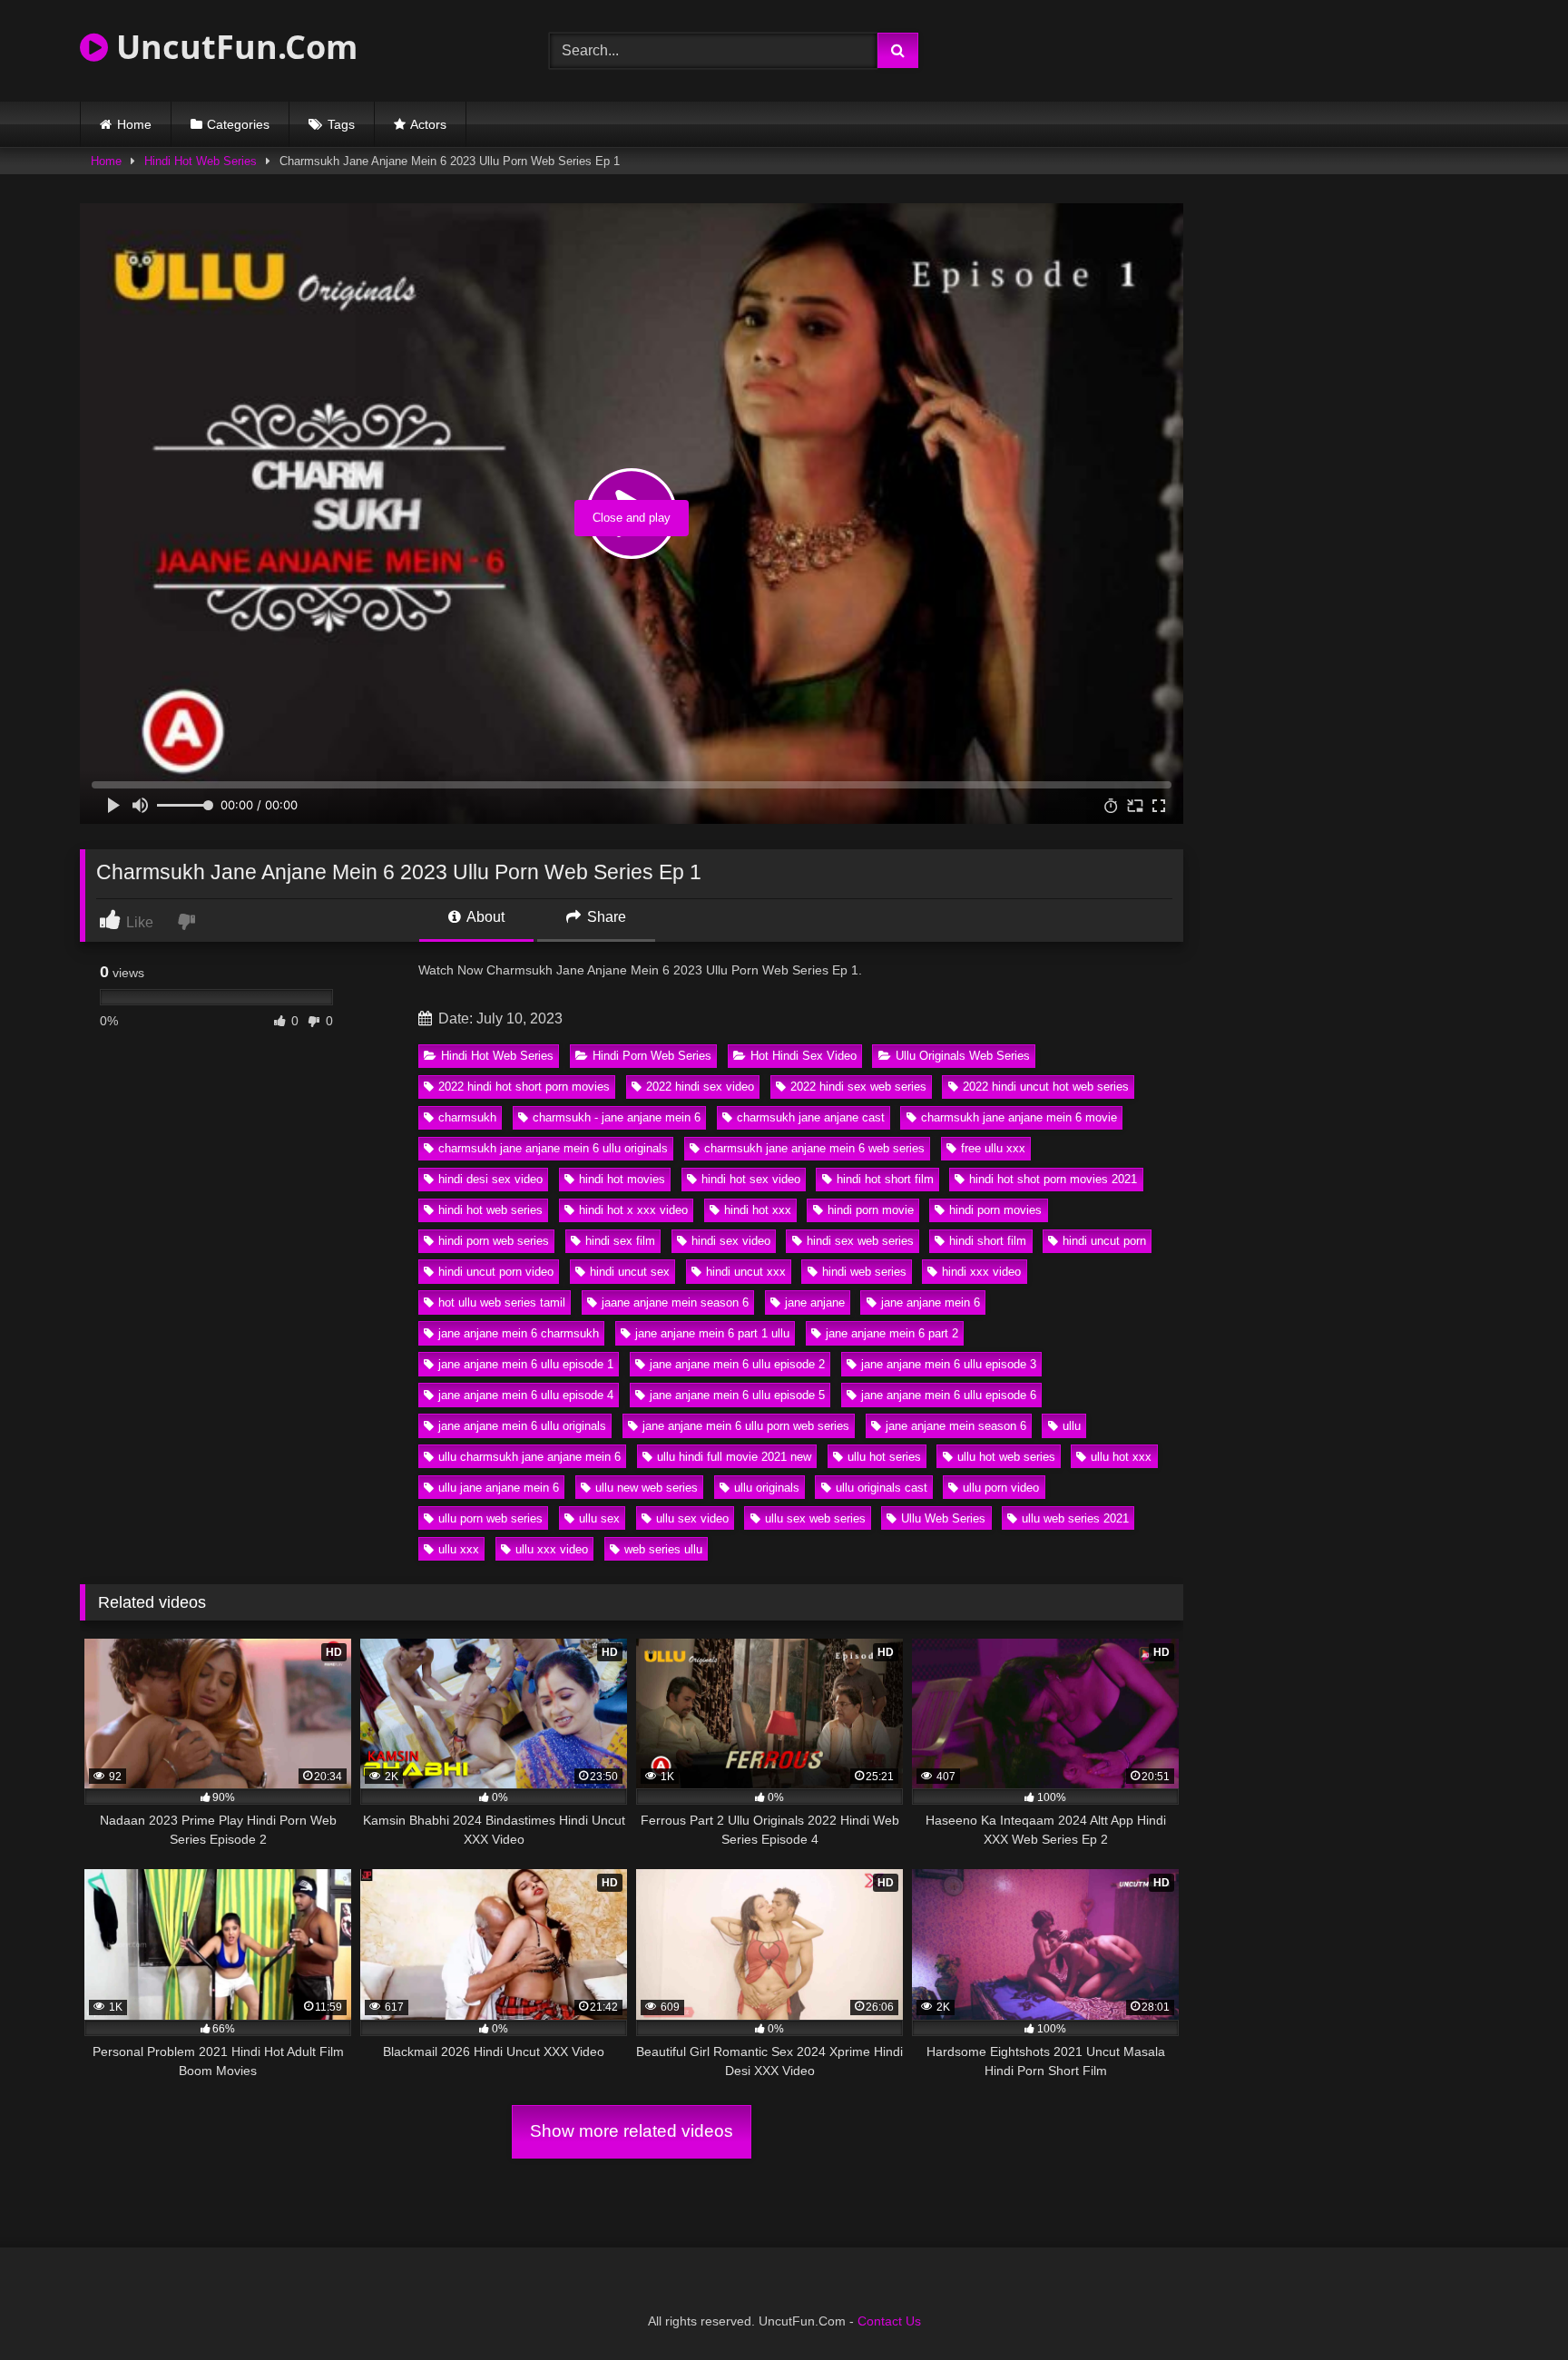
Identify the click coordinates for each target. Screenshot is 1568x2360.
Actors (428, 124)
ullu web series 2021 (1075, 1518)
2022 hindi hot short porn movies (524, 1087)
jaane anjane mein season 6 (675, 1302)
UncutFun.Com (233, 47)
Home (134, 124)
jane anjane (815, 1302)
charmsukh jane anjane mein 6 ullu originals (553, 1148)
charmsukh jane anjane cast (811, 1117)
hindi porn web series (494, 1241)
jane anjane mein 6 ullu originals (522, 1426)
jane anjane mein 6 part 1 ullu (712, 1333)
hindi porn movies (995, 1210)
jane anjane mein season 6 (956, 1426)
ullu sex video (692, 1518)
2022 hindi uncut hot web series (1046, 1087)
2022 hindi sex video (700, 1087)
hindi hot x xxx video (633, 1210)
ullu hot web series (1006, 1457)
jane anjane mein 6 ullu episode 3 (949, 1364)
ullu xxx (459, 1549)
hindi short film (988, 1241)
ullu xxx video (552, 1549)
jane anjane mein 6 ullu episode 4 (526, 1395)
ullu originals (767, 1488)
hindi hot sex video (751, 1179)
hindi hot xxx (758, 1210)
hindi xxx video (981, 1272)
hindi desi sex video (490, 1179)
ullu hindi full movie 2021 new (734, 1457)
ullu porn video (1001, 1488)
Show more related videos (632, 2131)
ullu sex (599, 1518)
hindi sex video (731, 1241)
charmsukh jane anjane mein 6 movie (1019, 1117)
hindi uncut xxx (746, 1272)
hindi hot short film (885, 1179)
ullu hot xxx (1121, 1457)
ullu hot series (884, 1457)
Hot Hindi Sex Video (804, 1056)
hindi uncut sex (630, 1272)
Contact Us (889, 2321)
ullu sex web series (815, 1518)
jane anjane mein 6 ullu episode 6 (949, 1395)
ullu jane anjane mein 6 (499, 1488)
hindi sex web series (860, 1241)
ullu (1072, 1426)
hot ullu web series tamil (502, 1302)
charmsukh (467, 1117)
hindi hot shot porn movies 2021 (1053, 1179)
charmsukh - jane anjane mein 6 (617, 1117)
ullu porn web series (490, 1518)
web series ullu (663, 1549)
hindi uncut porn (1104, 1241)
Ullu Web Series (943, 1518)
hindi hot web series (490, 1210)
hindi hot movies (622, 1179)
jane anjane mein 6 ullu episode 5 (737, 1395)
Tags (341, 124)
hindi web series (864, 1272)
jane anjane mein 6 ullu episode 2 (737, 1364)
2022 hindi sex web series (858, 1087)
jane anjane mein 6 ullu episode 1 (526, 1364)
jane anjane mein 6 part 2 (892, 1333)
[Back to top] (1512, 2306)
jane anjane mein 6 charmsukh (519, 1333)
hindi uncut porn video (496, 1272)
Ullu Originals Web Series (963, 1056)
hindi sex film (620, 1241)
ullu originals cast (882, 1488)
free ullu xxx (993, 1148)
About (484, 917)
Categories (238, 124)
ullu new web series (647, 1488)
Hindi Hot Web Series (201, 161)
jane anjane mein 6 (931, 1302)
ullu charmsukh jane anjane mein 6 (529, 1457)
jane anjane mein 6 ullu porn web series (746, 1426)
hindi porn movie (871, 1210)
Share (605, 917)
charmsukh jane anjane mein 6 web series (814, 1148)
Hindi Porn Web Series (652, 1056)
